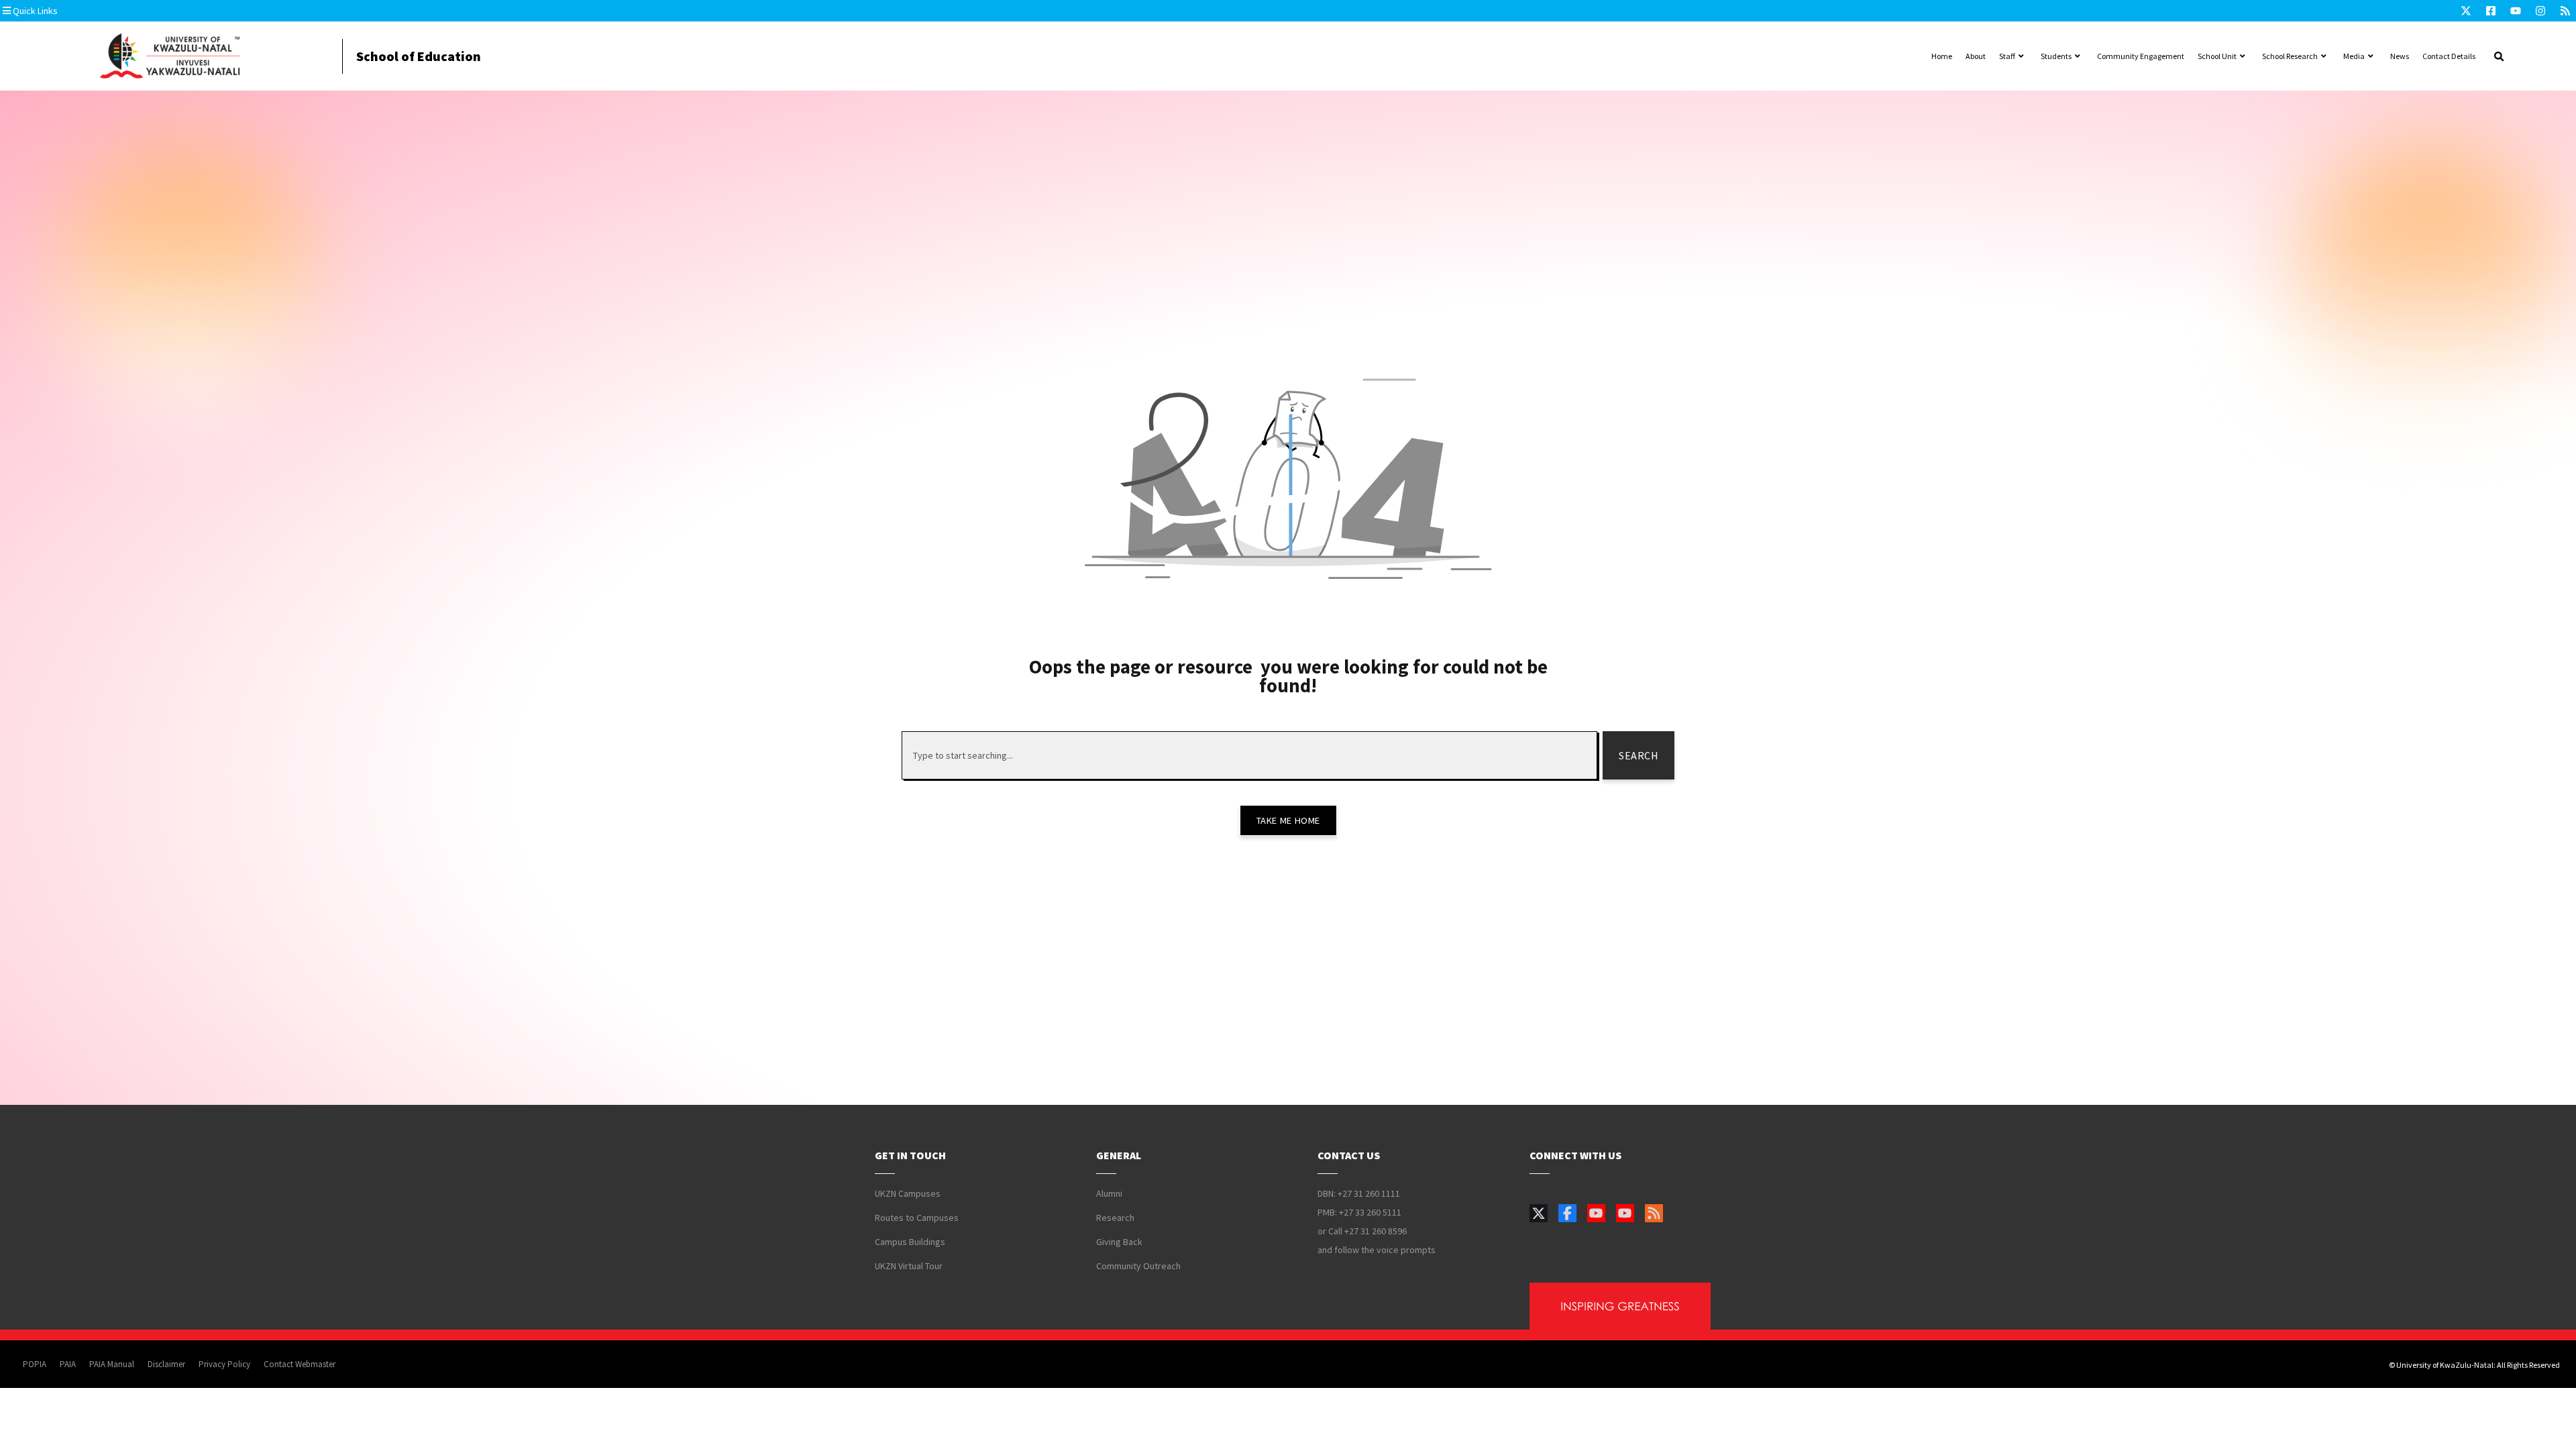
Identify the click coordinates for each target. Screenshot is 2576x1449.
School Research (2290, 56)
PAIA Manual (112, 1364)
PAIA (68, 1364)
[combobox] (1249, 755)
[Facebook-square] (2491, 11)
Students (2056, 56)
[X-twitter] (2466, 11)
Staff (2007, 56)
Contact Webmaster (300, 1364)
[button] (84, 11)
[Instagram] (2540, 11)
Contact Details (2449, 56)
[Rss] (2565, 11)
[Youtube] (2516, 11)
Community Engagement (2141, 56)
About (1976, 56)
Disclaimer (166, 1364)
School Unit (2217, 56)
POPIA (35, 1364)
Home (1942, 56)
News (2400, 56)
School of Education (419, 56)
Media (2354, 56)
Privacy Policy (224, 1364)
